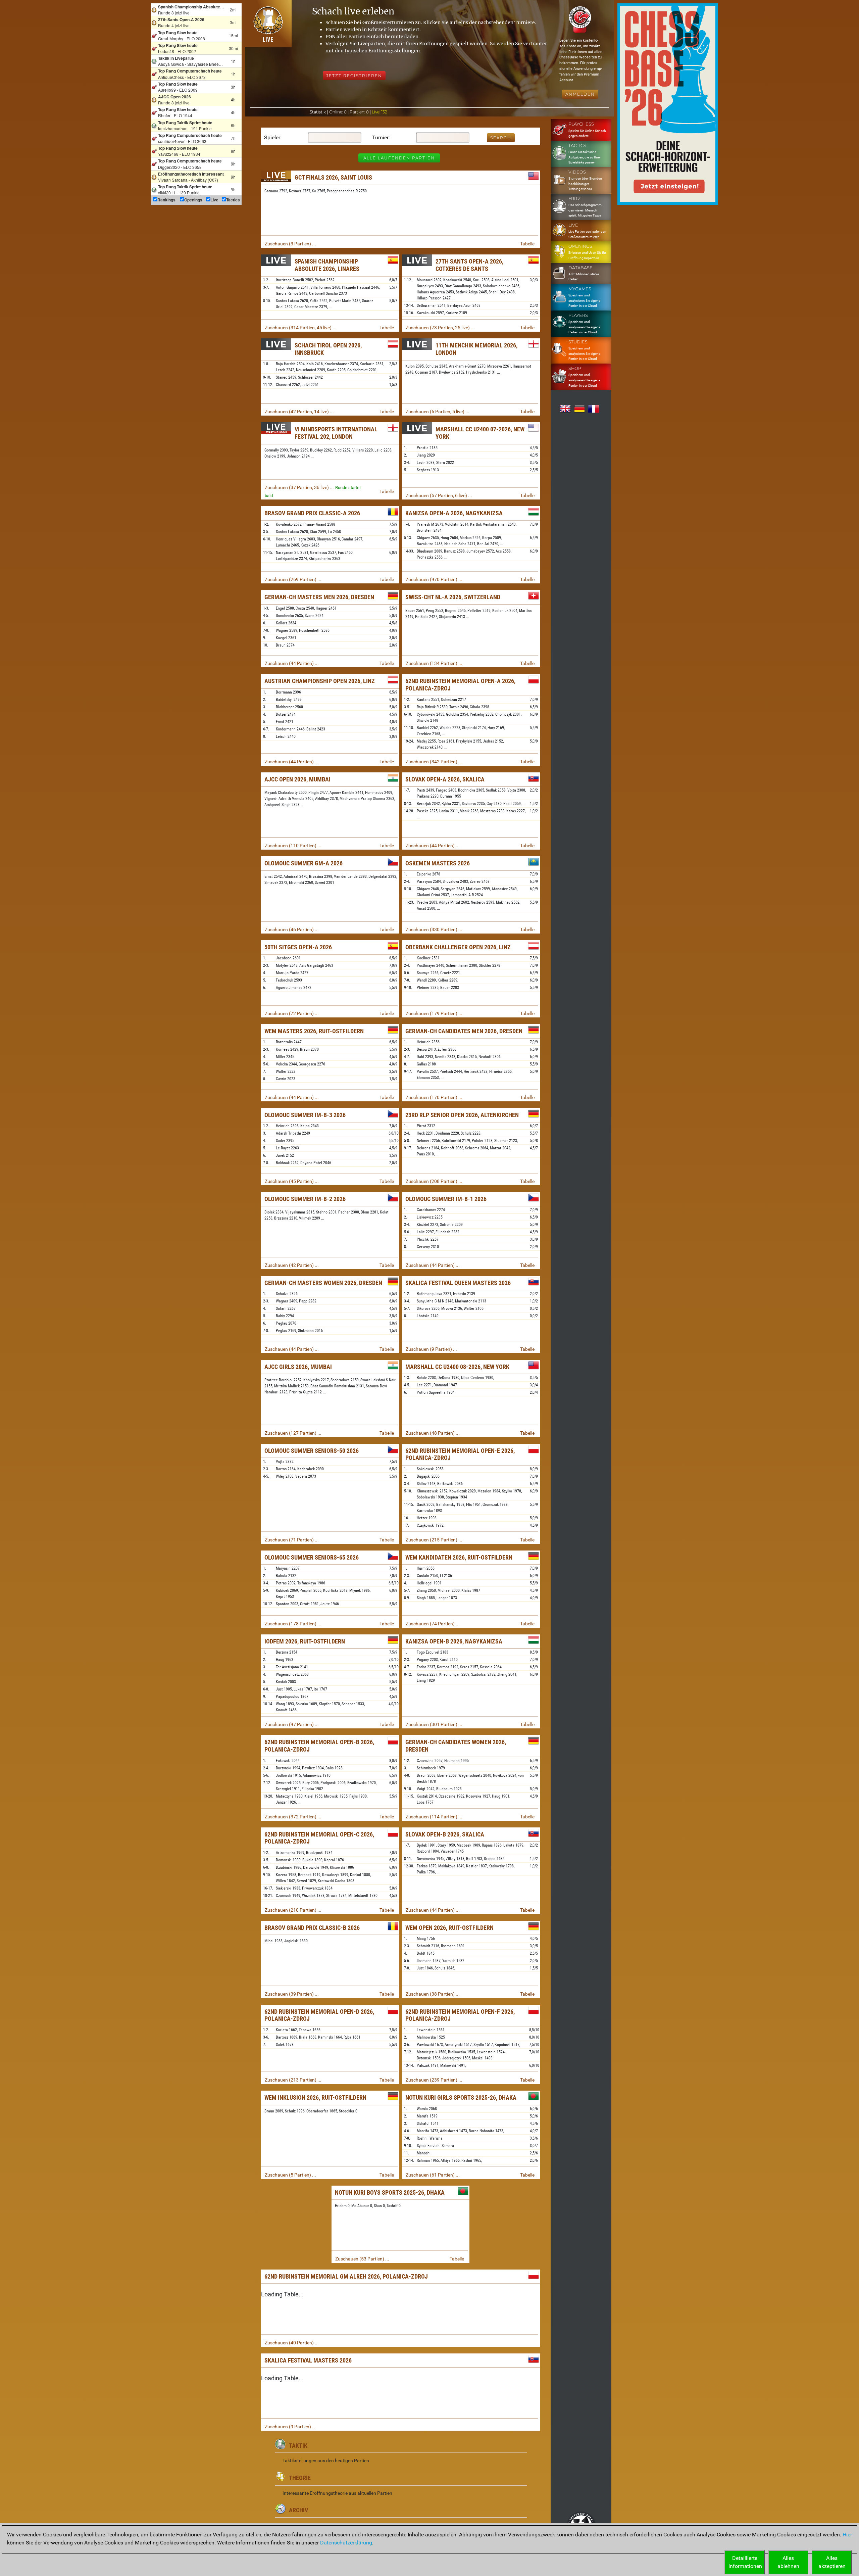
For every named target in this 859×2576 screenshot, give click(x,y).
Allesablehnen (788, 2562)
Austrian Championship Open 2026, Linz (320, 681)
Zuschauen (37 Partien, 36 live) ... (299, 487)
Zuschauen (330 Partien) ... (434, 929)
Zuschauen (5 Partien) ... (290, 2175)
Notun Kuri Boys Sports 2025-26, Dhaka (390, 2192)
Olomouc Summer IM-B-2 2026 (305, 1199)
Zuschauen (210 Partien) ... (293, 1910)
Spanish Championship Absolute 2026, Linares (327, 265)
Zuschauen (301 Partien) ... (434, 1724)
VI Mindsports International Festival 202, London (336, 433)
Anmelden (580, 94)
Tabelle (527, 244)
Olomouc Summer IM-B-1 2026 (446, 1199)
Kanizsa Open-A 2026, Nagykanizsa (454, 513)
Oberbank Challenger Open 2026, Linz (458, 947)
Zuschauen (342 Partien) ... (434, 762)
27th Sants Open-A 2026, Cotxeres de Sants (469, 265)
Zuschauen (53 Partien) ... (362, 2259)
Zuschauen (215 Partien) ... (434, 1540)
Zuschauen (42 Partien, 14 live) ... (299, 412)
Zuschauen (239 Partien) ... (434, 2080)
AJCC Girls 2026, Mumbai (298, 1367)
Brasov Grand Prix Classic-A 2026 (312, 513)
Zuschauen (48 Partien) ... (433, 1433)
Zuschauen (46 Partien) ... (292, 929)
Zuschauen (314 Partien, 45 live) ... (301, 328)
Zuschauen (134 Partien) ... (434, 663)
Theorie (300, 2478)
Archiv (298, 2510)
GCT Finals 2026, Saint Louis (333, 177)
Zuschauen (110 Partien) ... (293, 846)
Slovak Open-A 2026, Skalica (445, 779)
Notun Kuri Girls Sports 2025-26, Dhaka (461, 2097)
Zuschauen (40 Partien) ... (292, 2343)
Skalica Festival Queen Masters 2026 (458, 1283)
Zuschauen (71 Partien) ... (292, 1540)
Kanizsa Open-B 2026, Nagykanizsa (454, 1641)
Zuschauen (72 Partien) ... (292, 1013)
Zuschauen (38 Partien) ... (433, 1994)
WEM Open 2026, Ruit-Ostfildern (449, 1928)
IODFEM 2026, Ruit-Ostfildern (305, 1641)
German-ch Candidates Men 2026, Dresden (464, 1031)
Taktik (298, 2446)
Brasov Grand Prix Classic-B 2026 (312, 1928)
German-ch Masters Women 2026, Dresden (323, 1283)
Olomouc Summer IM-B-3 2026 (305, 1115)
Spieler (272, 137)
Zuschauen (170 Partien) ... (434, 1097)
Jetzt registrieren (354, 76)
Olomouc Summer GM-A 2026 (304, 863)
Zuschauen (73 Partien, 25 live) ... (440, 328)
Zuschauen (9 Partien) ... (431, 1349)
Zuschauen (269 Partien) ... (293, 579)
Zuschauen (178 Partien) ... (293, 1624)
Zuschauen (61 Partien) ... (433, 2175)
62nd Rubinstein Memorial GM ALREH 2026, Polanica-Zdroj (346, 2276)
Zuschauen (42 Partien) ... (292, 1265)
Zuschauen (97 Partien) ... (292, 1724)
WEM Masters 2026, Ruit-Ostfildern (314, 1031)
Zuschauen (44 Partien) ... (292, 663)
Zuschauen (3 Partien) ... (290, 244)
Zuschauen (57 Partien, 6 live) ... (439, 495)
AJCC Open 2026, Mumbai (297, 779)
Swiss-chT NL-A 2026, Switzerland (453, 597)
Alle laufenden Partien (399, 158)
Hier (847, 2535)
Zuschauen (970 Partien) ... (434, 579)
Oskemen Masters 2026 (438, 863)
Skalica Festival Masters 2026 (308, 2360)
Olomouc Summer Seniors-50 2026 (312, 1451)
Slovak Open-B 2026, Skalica (445, 1834)
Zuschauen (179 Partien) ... (434, 1013)
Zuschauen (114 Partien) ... (434, 1817)
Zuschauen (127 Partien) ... (293, 1433)
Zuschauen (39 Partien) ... (292, 1994)
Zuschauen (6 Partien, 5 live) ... (438, 412)
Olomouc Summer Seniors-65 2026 (312, 1557)
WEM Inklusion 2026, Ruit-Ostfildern (315, 2097)
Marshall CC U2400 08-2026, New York (457, 1367)
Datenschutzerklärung (346, 2543)
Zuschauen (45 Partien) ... (292, 1181)
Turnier (380, 137)
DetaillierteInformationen (745, 2562)
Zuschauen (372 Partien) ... (293, 1817)
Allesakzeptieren (832, 2562)
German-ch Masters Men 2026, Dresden (319, 597)
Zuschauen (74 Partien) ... (433, 1624)
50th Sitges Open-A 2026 (298, 947)
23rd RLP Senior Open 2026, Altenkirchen (462, 1115)
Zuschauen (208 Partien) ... (434, 1181)
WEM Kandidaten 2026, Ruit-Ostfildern (459, 1557)
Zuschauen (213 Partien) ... (293, 2080)
